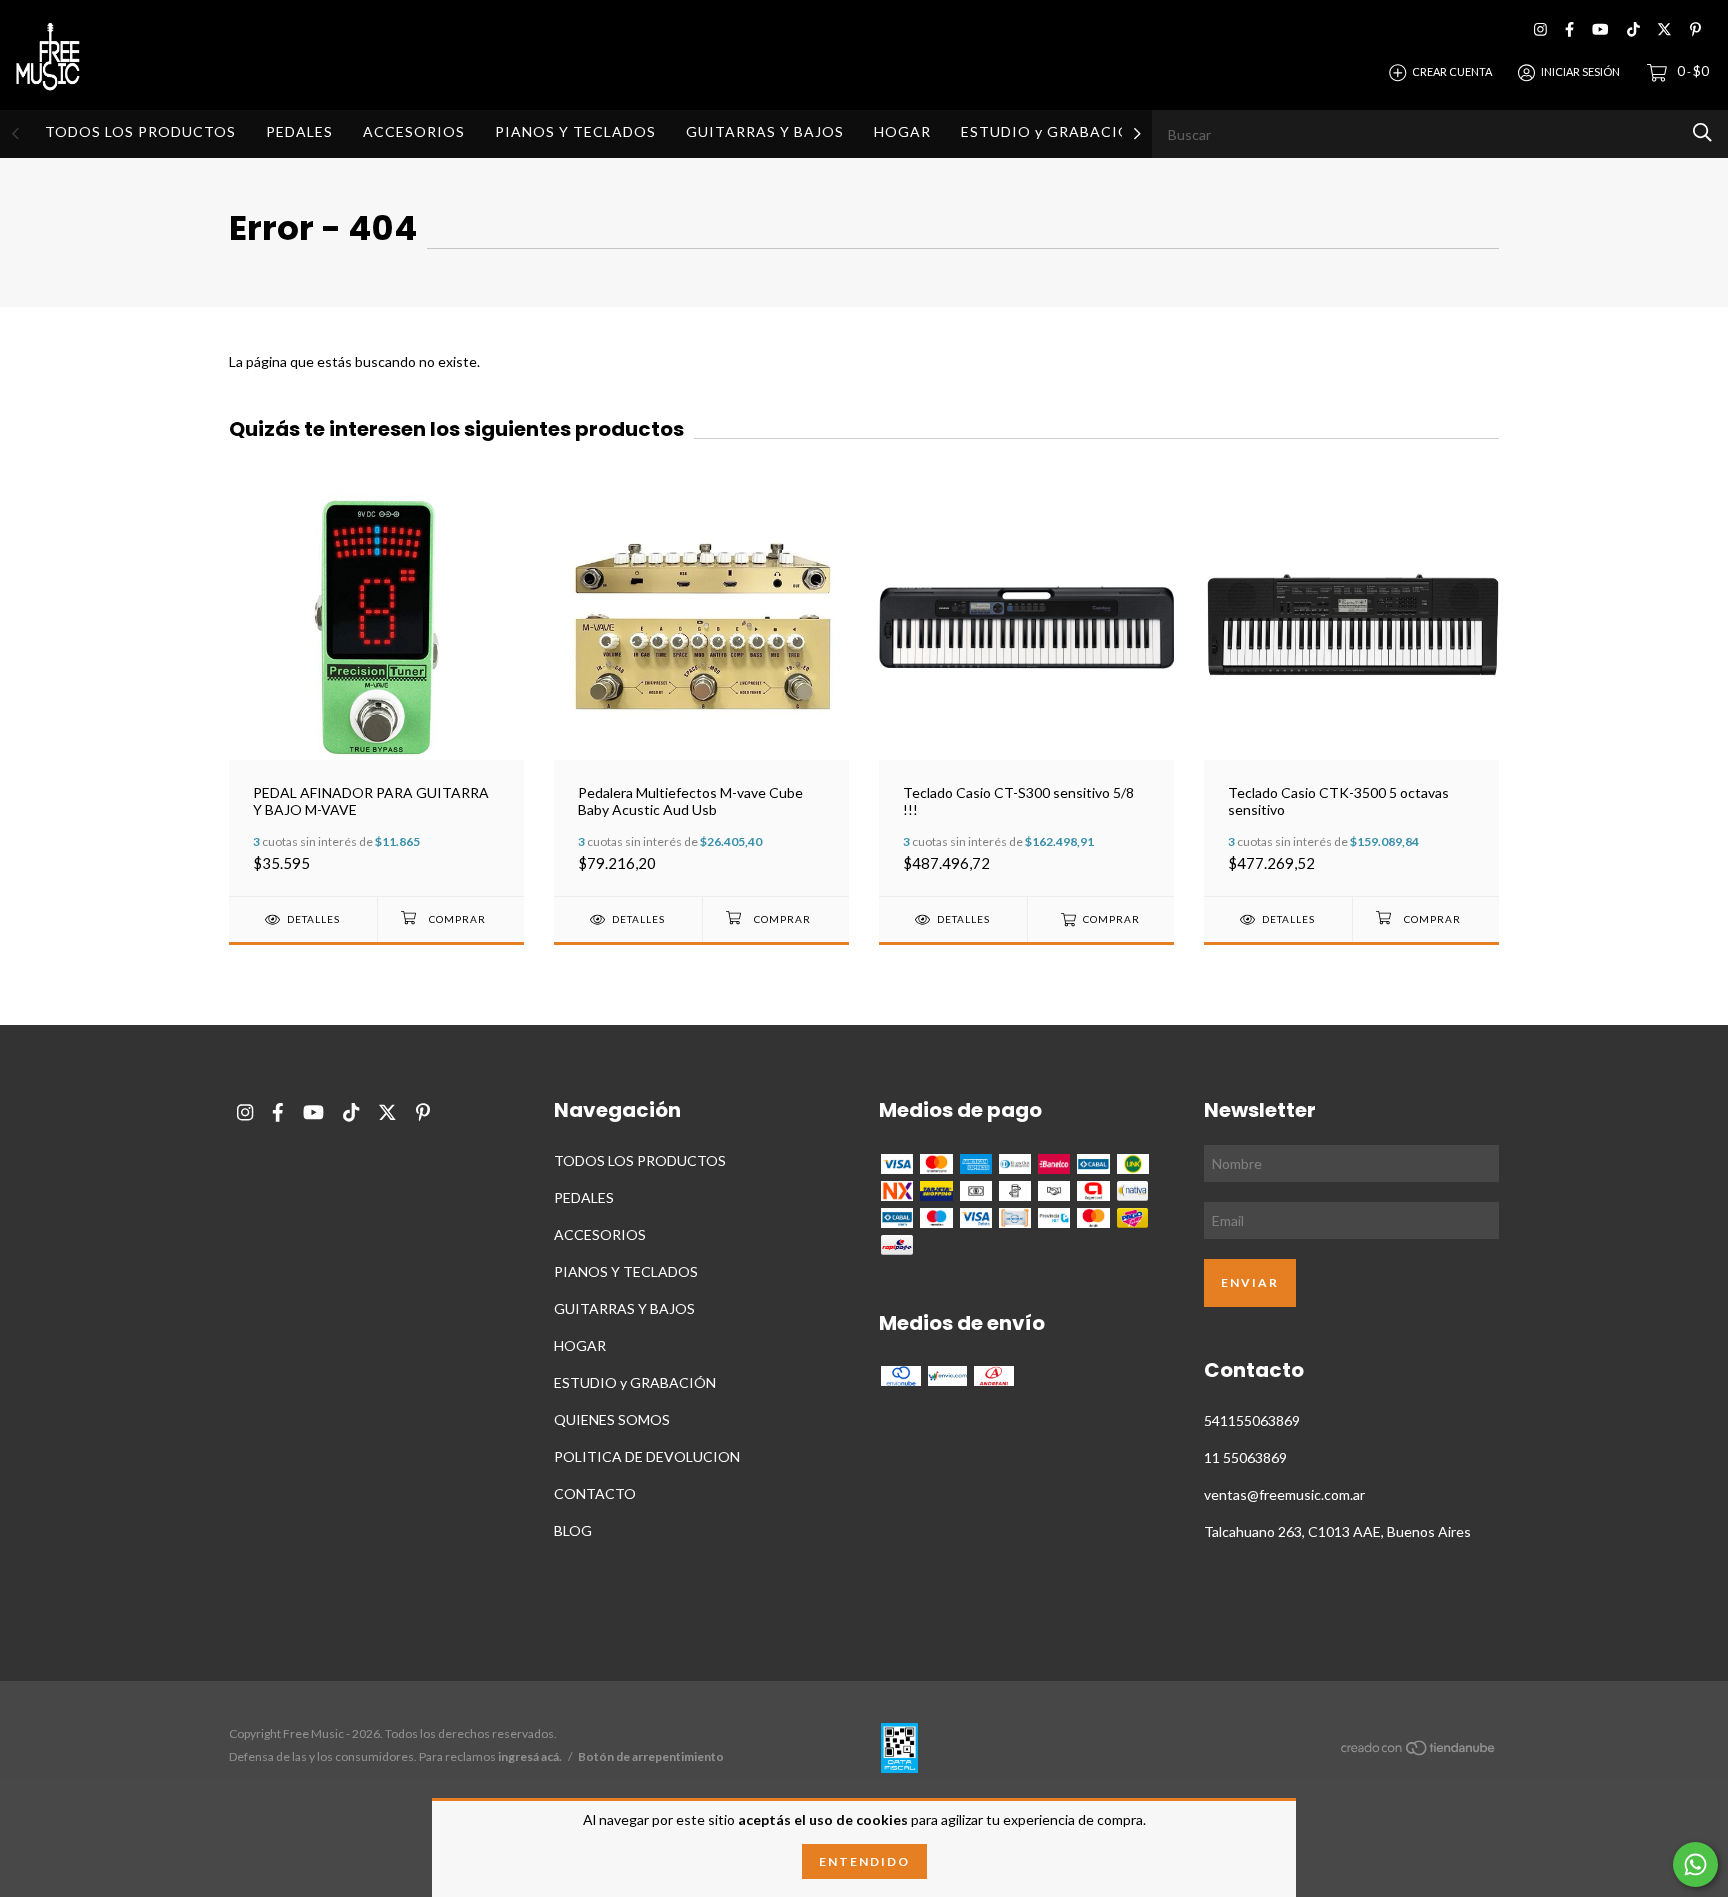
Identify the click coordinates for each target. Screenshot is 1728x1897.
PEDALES (299, 131)
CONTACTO (595, 1493)
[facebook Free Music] (1569, 29)
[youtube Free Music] (1600, 29)
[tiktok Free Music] (1633, 29)
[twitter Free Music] (1664, 29)
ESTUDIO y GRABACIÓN (1051, 131)
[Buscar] (1702, 132)
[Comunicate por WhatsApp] (1695, 1864)
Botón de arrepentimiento (651, 1756)
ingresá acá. (530, 1756)
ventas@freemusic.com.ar (1284, 1494)
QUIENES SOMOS (612, 1419)
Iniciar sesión (1580, 71)
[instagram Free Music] (1540, 29)
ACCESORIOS (414, 131)
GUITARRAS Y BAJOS (765, 131)
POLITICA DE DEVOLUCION (647, 1456)
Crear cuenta (1452, 71)
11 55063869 (1245, 1457)
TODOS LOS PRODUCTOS (140, 131)
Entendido (864, 1861)
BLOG (573, 1530)
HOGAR (902, 131)
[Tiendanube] (1419, 1750)
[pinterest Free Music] (1695, 29)
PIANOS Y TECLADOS (575, 131)
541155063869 (1252, 1420)
